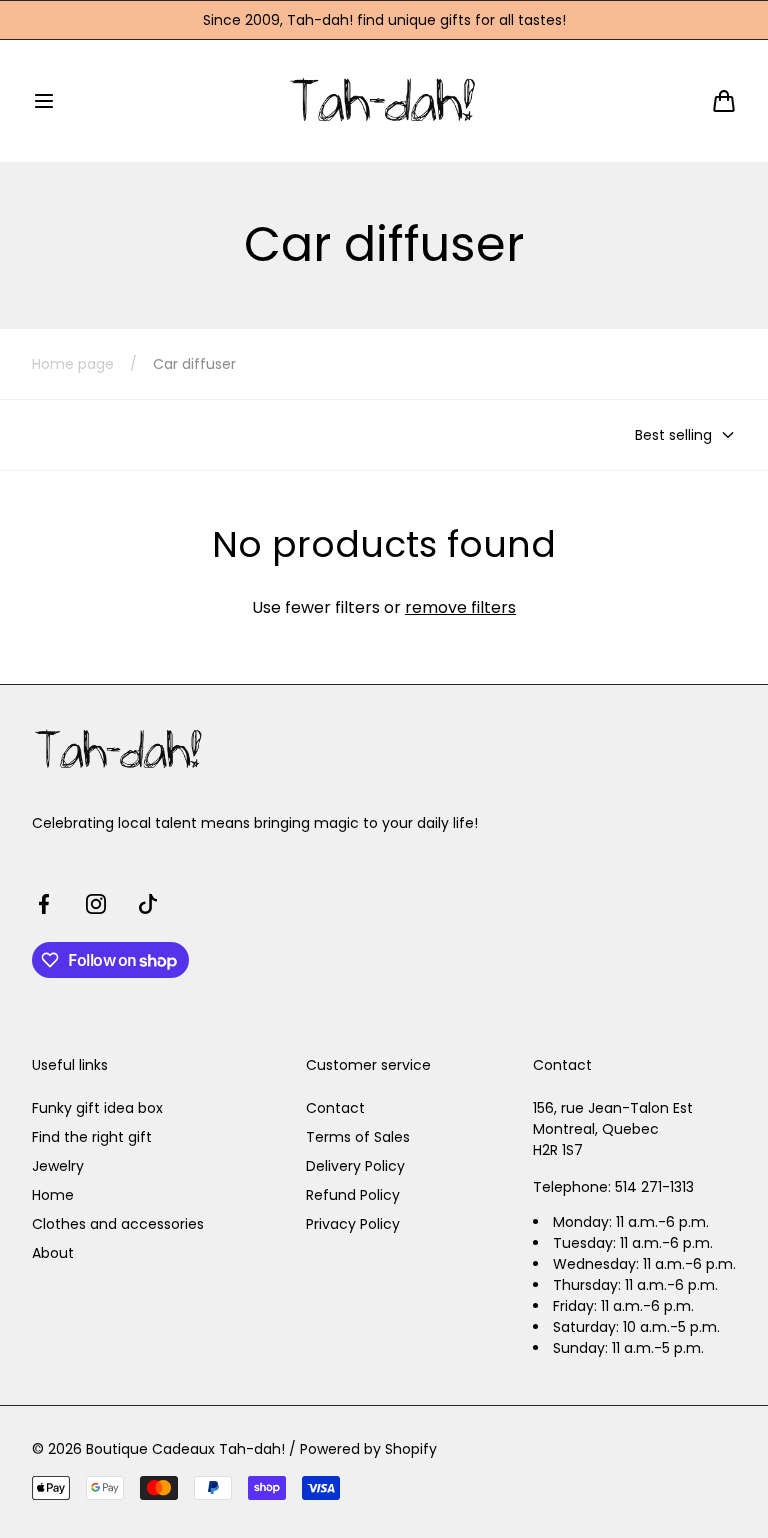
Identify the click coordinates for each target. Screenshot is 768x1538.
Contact (335, 1108)
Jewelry (58, 1166)
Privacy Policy (353, 1224)
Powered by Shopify (368, 1449)
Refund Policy (353, 1195)
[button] (44, 101)
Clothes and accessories (118, 1224)
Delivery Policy (355, 1166)
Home (53, 1195)
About (53, 1253)
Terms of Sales (358, 1137)
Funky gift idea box (97, 1108)
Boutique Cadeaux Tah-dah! (185, 1449)
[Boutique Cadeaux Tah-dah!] (384, 100)
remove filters (460, 607)
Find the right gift (92, 1137)
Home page (73, 364)
